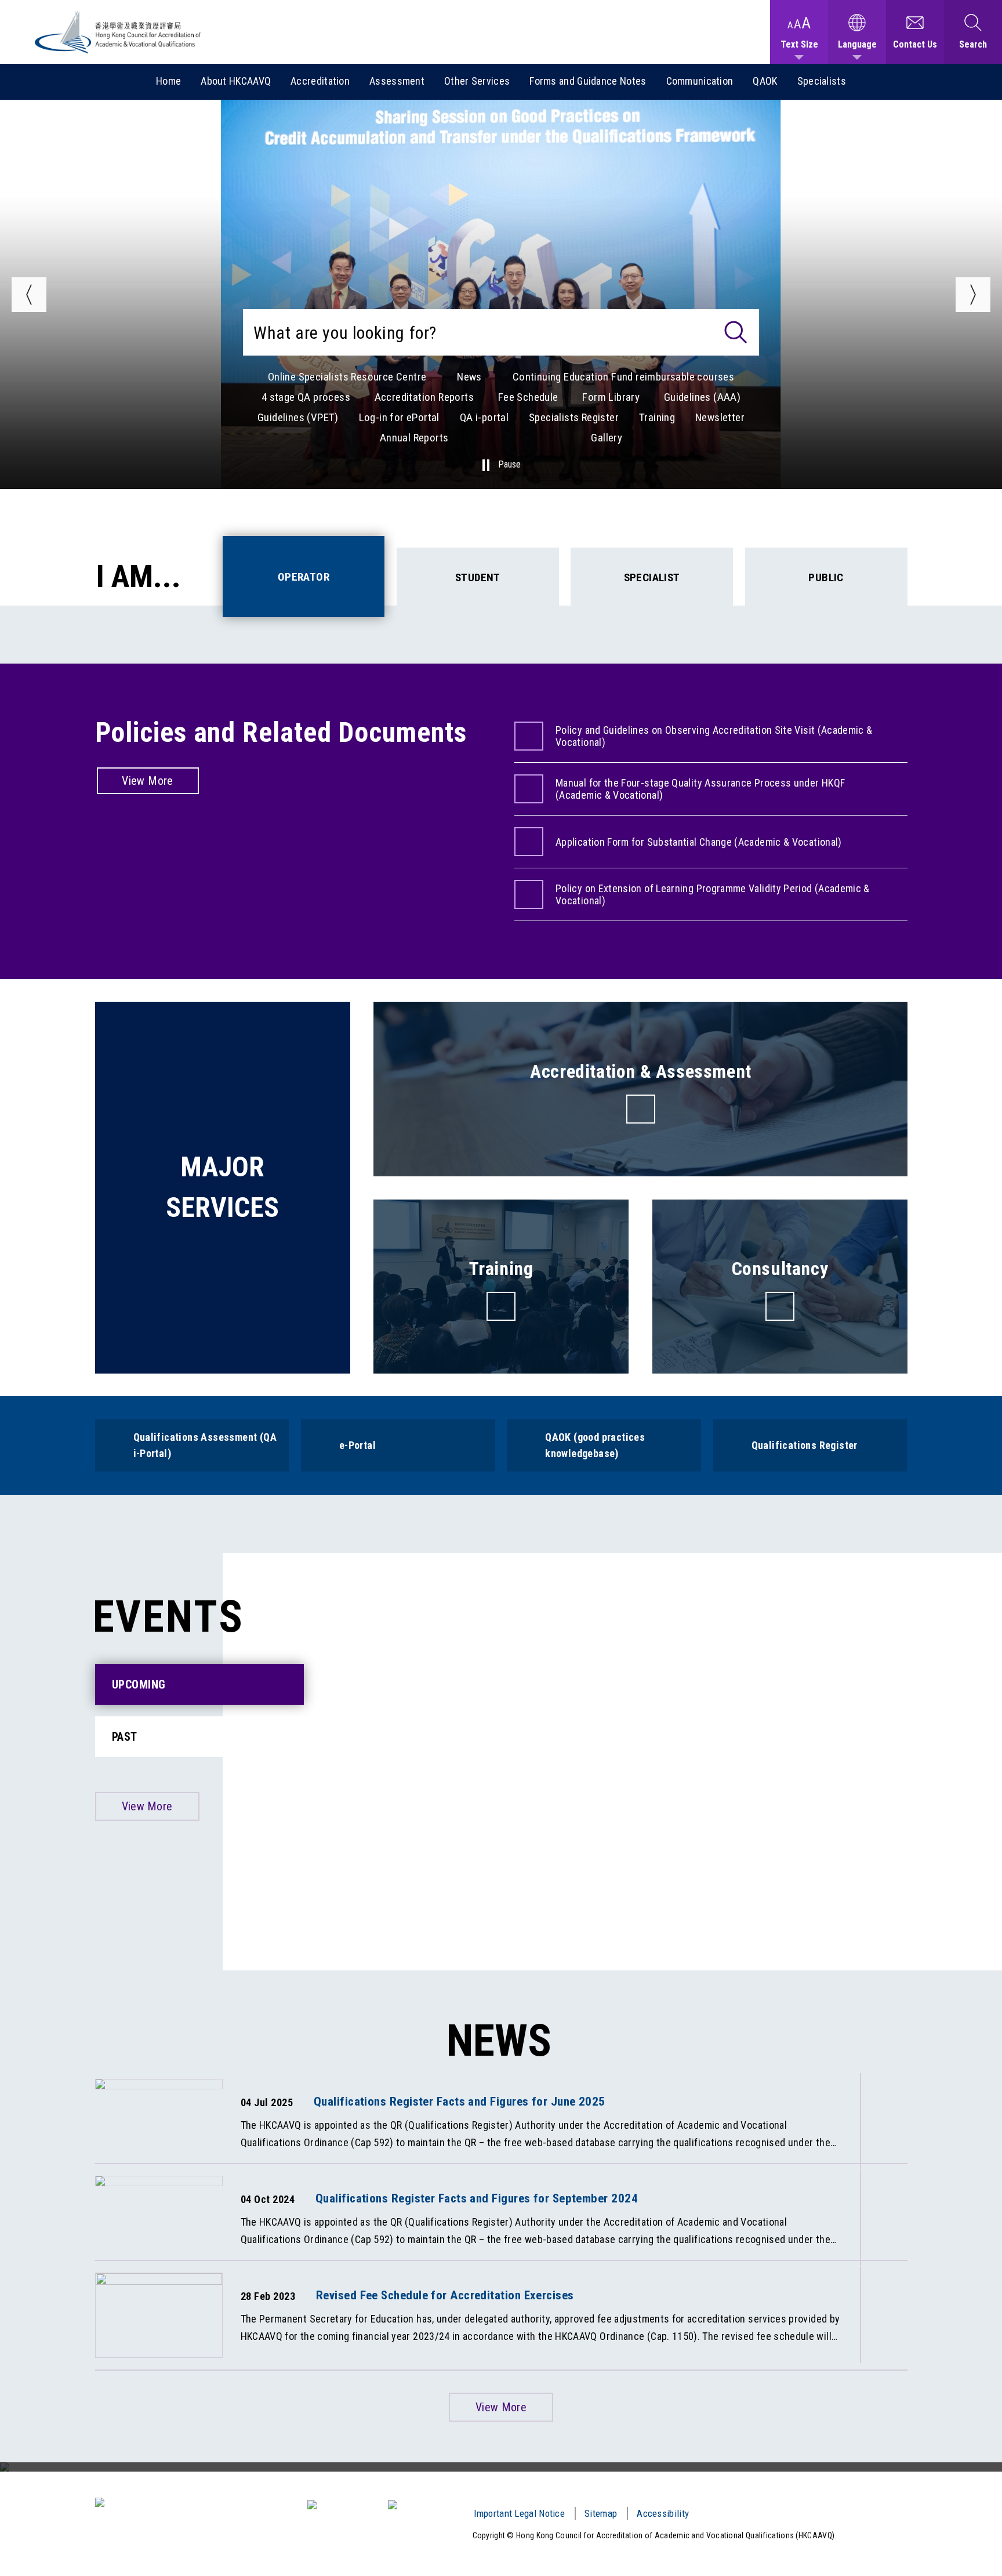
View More (148, 781)
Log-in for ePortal (399, 417)
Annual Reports (414, 438)
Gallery (607, 438)
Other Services (477, 81)
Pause (509, 465)
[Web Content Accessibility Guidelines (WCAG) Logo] (342, 2505)
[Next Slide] (973, 295)
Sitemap (601, 2513)
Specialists (822, 81)
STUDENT (478, 577)
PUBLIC (826, 577)
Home (168, 81)
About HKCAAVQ (236, 81)
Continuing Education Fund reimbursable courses (623, 377)
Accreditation (320, 81)
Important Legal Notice (520, 2513)
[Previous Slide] (29, 295)
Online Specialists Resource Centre (347, 377)
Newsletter (720, 417)
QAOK (765, 81)
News (469, 377)
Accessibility (663, 2513)
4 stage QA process (306, 397)
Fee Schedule (528, 397)
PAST (125, 1737)
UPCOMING (139, 1684)
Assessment (397, 81)
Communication (700, 81)
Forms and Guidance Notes (588, 81)
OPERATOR (304, 577)
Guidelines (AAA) (702, 397)
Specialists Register (574, 417)
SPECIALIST (652, 577)
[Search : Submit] (736, 332)
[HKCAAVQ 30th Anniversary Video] (501, 2467)
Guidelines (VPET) (298, 417)
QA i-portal (484, 417)
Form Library (611, 397)
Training (657, 417)
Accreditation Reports (424, 397)
